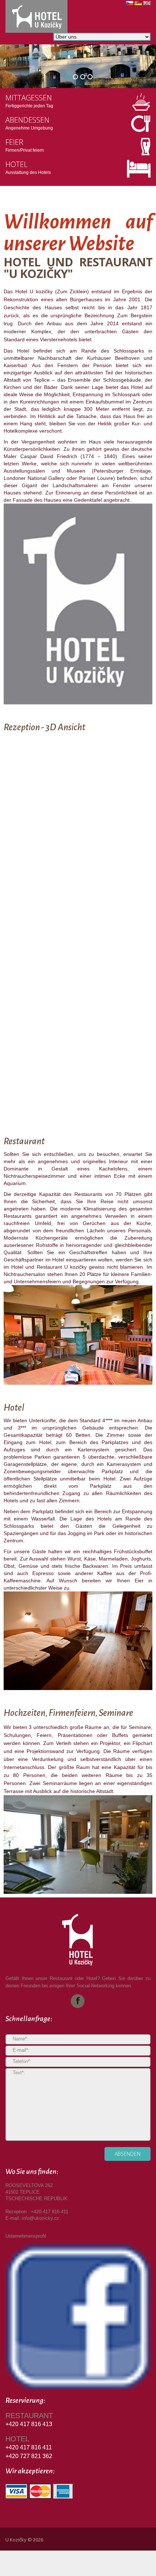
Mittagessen (29, 98)
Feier (14, 142)
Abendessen (27, 120)
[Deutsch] (138, 5)
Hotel (17, 164)
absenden (128, 2154)
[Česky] (130, 5)
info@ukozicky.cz (40, 2218)
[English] (147, 5)
